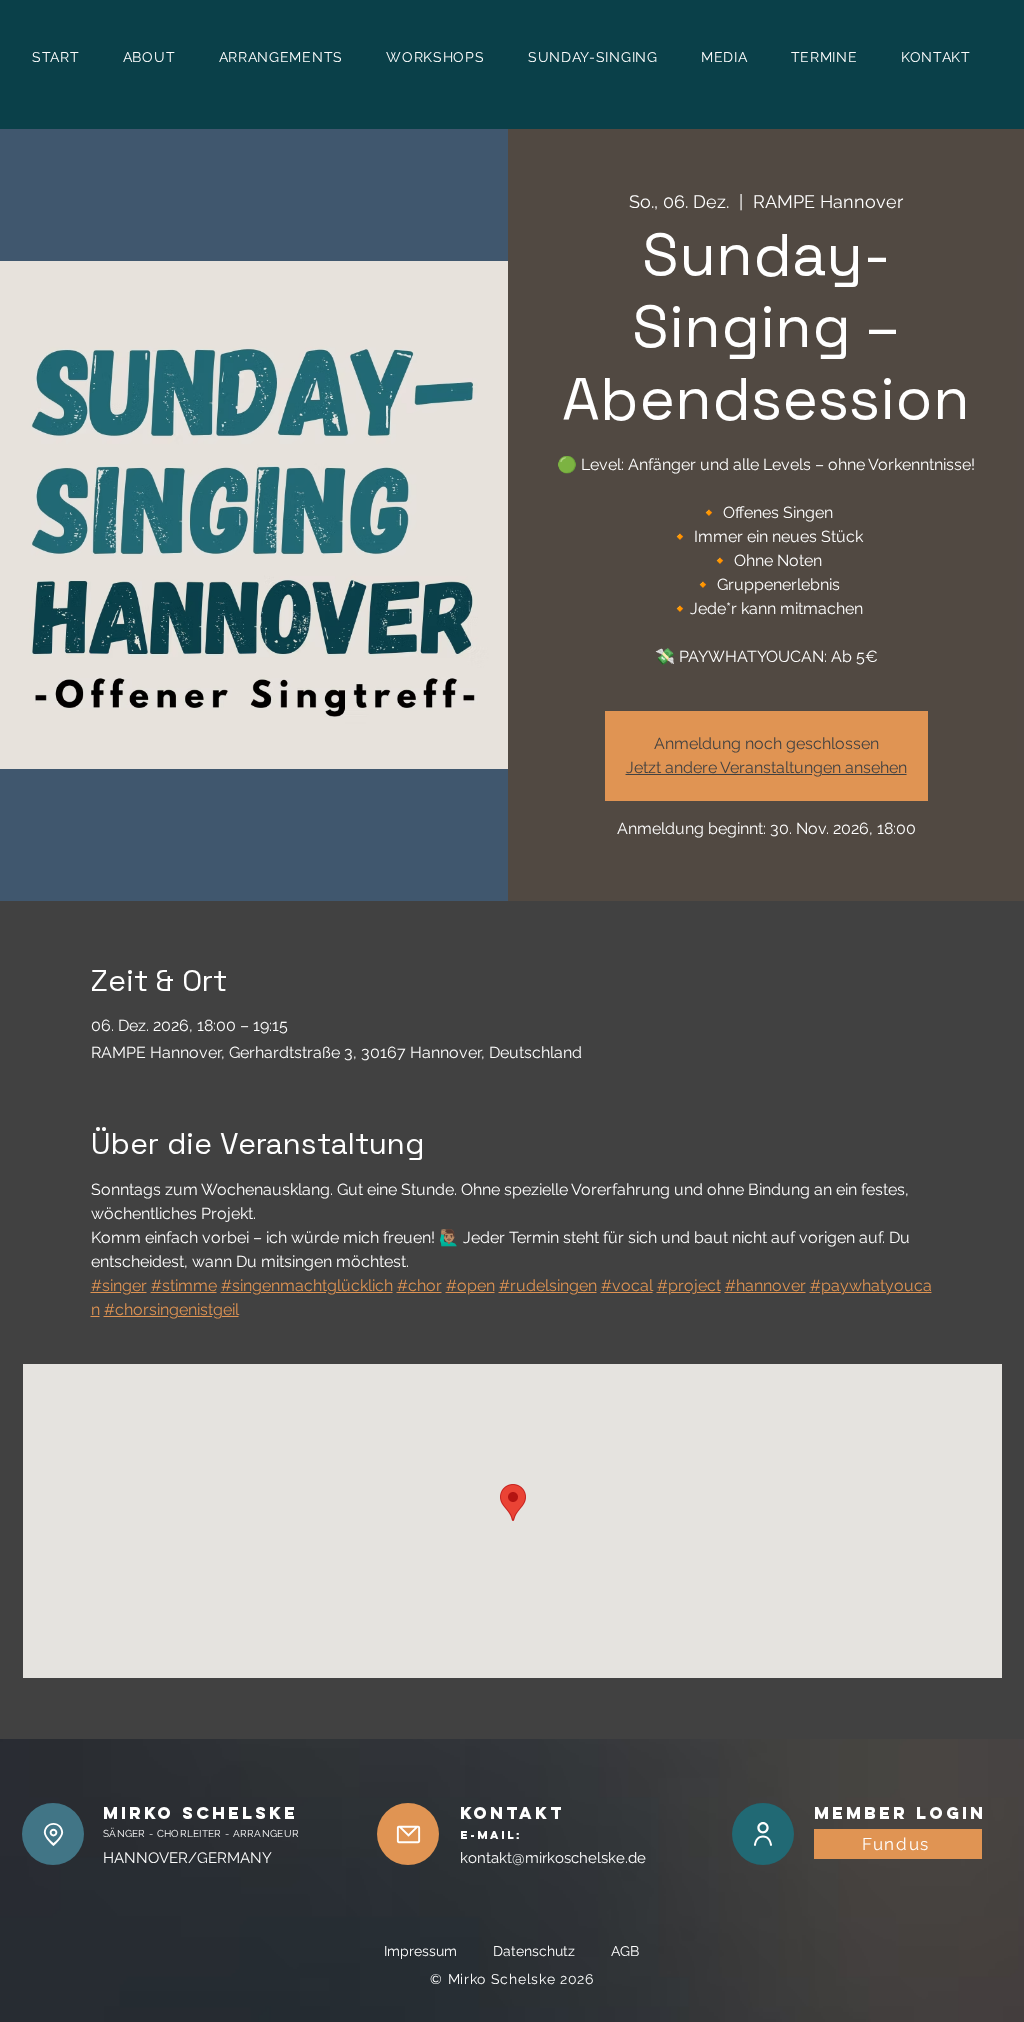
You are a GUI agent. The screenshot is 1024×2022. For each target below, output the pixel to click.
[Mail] (408, 1834)
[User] (763, 1834)
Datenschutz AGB (566, 1951)
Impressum (436, 1951)
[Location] (53, 1834)
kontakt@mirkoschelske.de (553, 1858)
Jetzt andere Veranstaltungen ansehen (766, 767)
